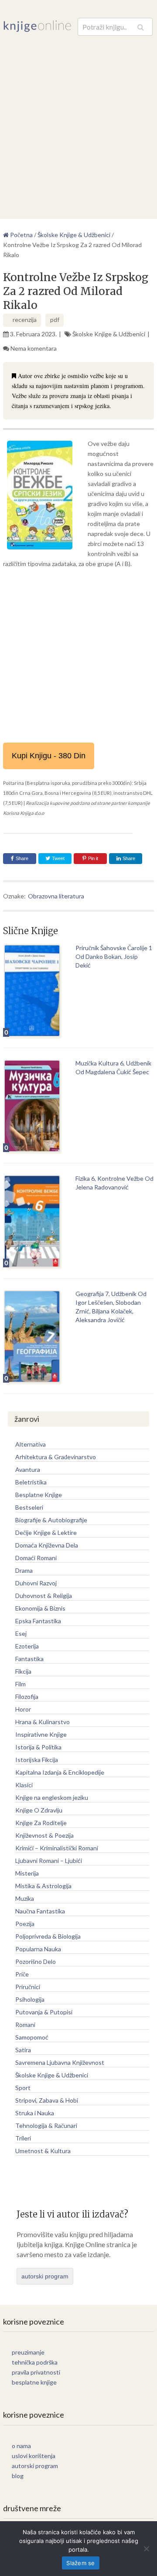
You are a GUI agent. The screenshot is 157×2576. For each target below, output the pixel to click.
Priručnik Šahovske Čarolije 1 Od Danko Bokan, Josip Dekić (114, 956)
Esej (21, 1633)
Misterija (27, 1873)
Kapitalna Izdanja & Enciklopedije (60, 1772)
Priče (22, 1974)
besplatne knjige (34, 2382)
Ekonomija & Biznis (40, 1608)
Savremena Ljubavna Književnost (60, 2062)
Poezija (25, 1924)
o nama (21, 2446)
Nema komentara (34, 348)
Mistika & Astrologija (43, 1886)
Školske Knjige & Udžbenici (109, 334)
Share (22, 858)
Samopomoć (32, 2037)
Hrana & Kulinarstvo (43, 1722)
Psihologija (30, 1999)
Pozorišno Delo (36, 1961)
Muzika (25, 1898)
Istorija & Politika (38, 1747)
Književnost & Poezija (44, 1835)
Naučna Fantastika (40, 1911)
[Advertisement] (78, 119)
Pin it (93, 858)
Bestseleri (29, 1507)
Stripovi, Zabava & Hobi (47, 2100)
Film (20, 1684)
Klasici (24, 1785)
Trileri (23, 2138)
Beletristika (31, 1482)
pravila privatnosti (36, 2372)
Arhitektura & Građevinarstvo (56, 1457)
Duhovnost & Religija (44, 1596)
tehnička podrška (35, 2362)
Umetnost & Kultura (43, 2151)
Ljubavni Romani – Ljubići (49, 1861)
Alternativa (31, 1444)
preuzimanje (28, 2352)
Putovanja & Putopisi (44, 2012)
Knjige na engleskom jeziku (52, 1797)
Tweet (58, 858)
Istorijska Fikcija (37, 1760)
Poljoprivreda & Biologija (48, 1936)
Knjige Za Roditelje (41, 1823)
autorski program (45, 2276)
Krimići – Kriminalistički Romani (57, 1848)
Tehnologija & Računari (46, 2125)
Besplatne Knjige (39, 1495)
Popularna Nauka (38, 1949)
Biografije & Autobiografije (51, 1520)
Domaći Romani (36, 1558)
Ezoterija (27, 1646)
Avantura (28, 1469)
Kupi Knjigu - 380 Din (49, 756)
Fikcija (23, 1671)
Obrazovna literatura (56, 896)
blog (18, 2476)
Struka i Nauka (35, 2113)
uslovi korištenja (34, 2456)
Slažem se (80, 2563)
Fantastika (29, 1659)
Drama (24, 1570)
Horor (23, 1709)
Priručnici (28, 1987)
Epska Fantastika (38, 1621)
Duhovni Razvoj (36, 1583)
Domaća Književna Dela (47, 1545)
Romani (25, 2025)
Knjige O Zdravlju (39, 1810)
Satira (23, 2050)
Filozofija (27, 1697)
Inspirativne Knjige (41, 1734)
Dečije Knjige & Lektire (46, 1533)
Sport (23, 2088)
